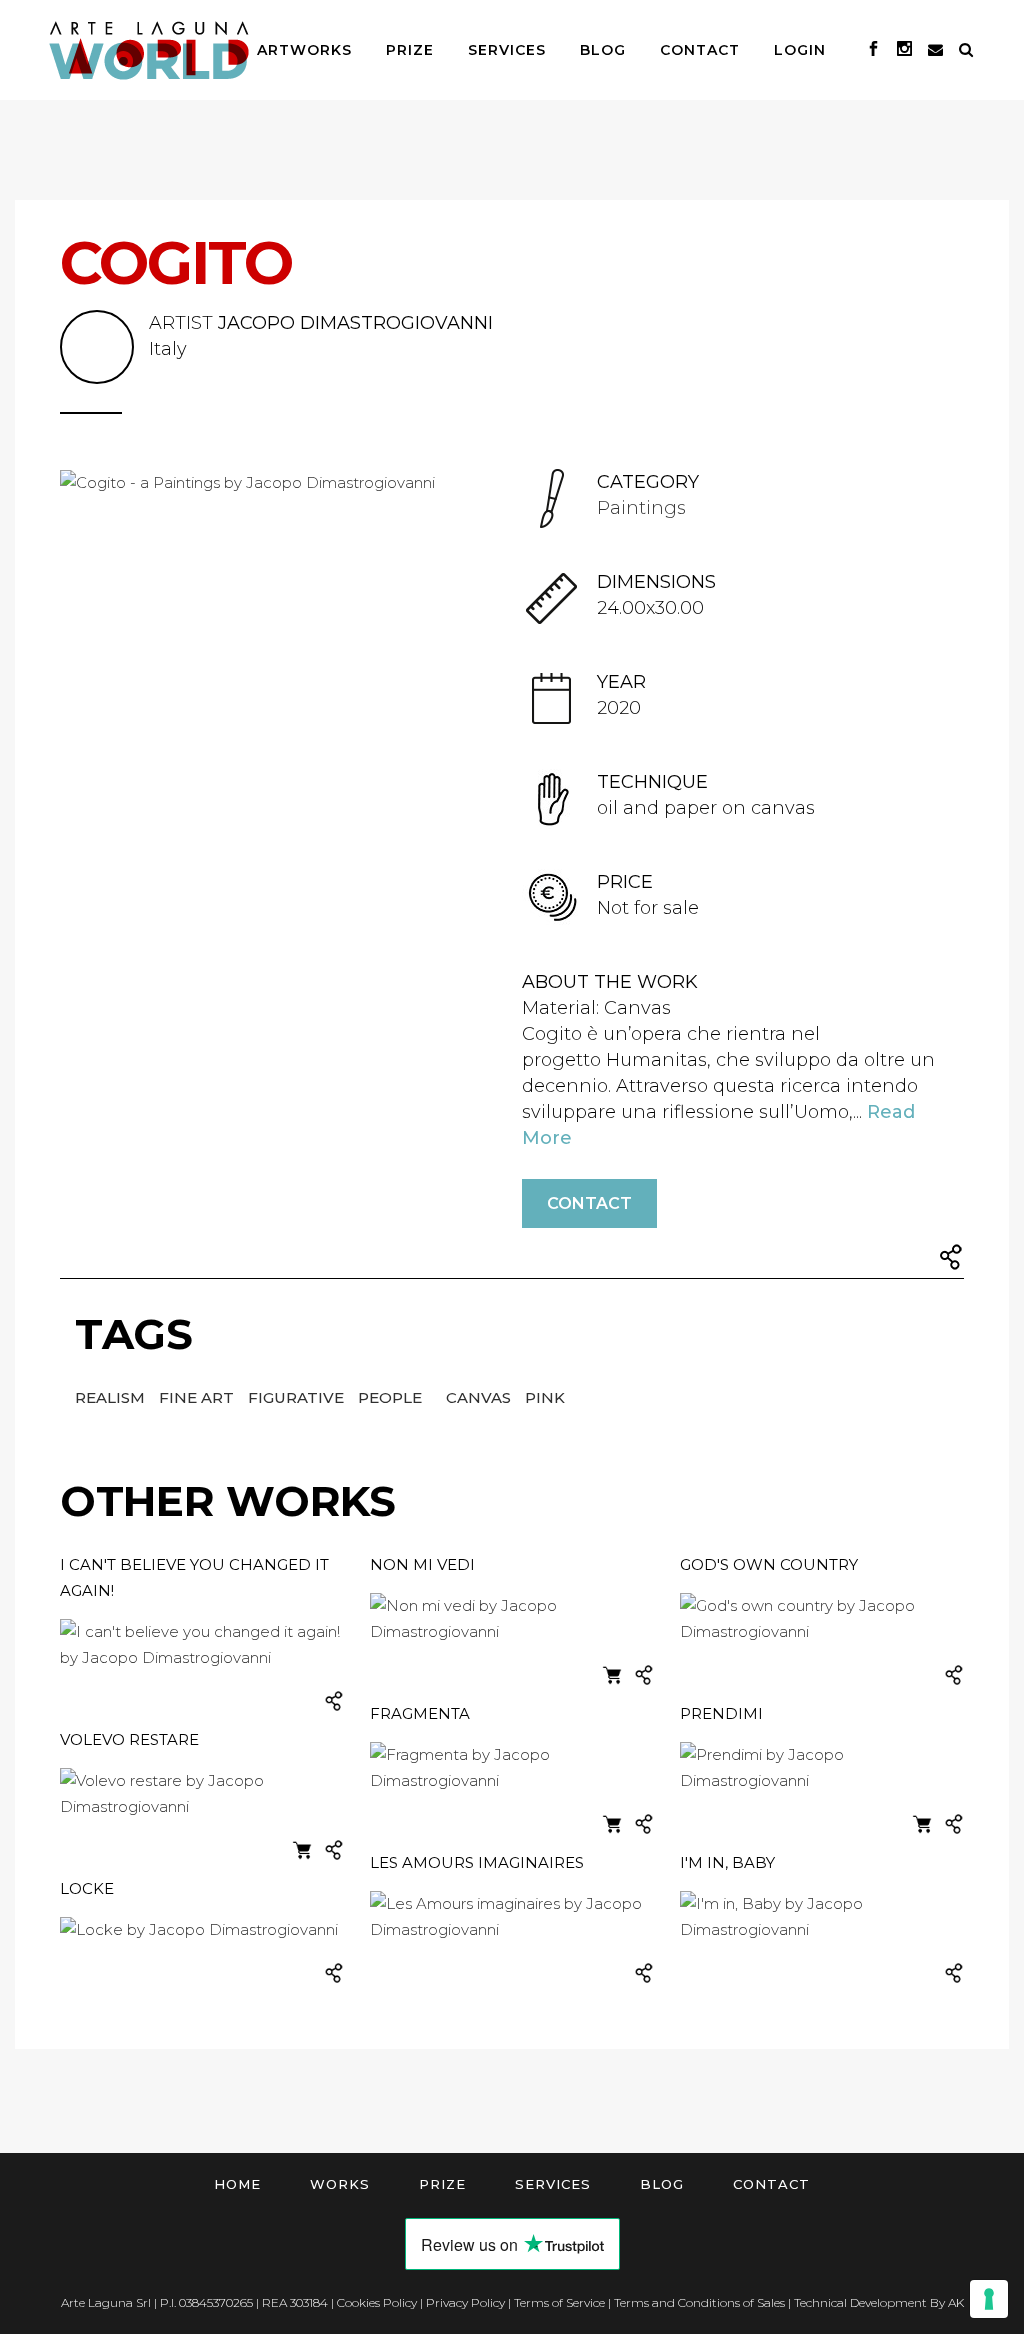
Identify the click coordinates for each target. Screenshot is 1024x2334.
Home (237, 2184)
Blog (662, 2184)
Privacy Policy (465, 2302)
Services (553, 2184)
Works (340, 2184)
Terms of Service (559, 2302)
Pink (545, 1397)
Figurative (298, 1397)
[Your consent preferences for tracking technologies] (989, 2299)
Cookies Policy (377, 2302)
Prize (442, 2184)
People (392, 1397)
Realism (112, 1397)
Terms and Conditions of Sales (699, 2302)
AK (956, 2302)
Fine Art (198, 1397)
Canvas (480, 1397)
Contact (589, 1203)
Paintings (641, 508)
